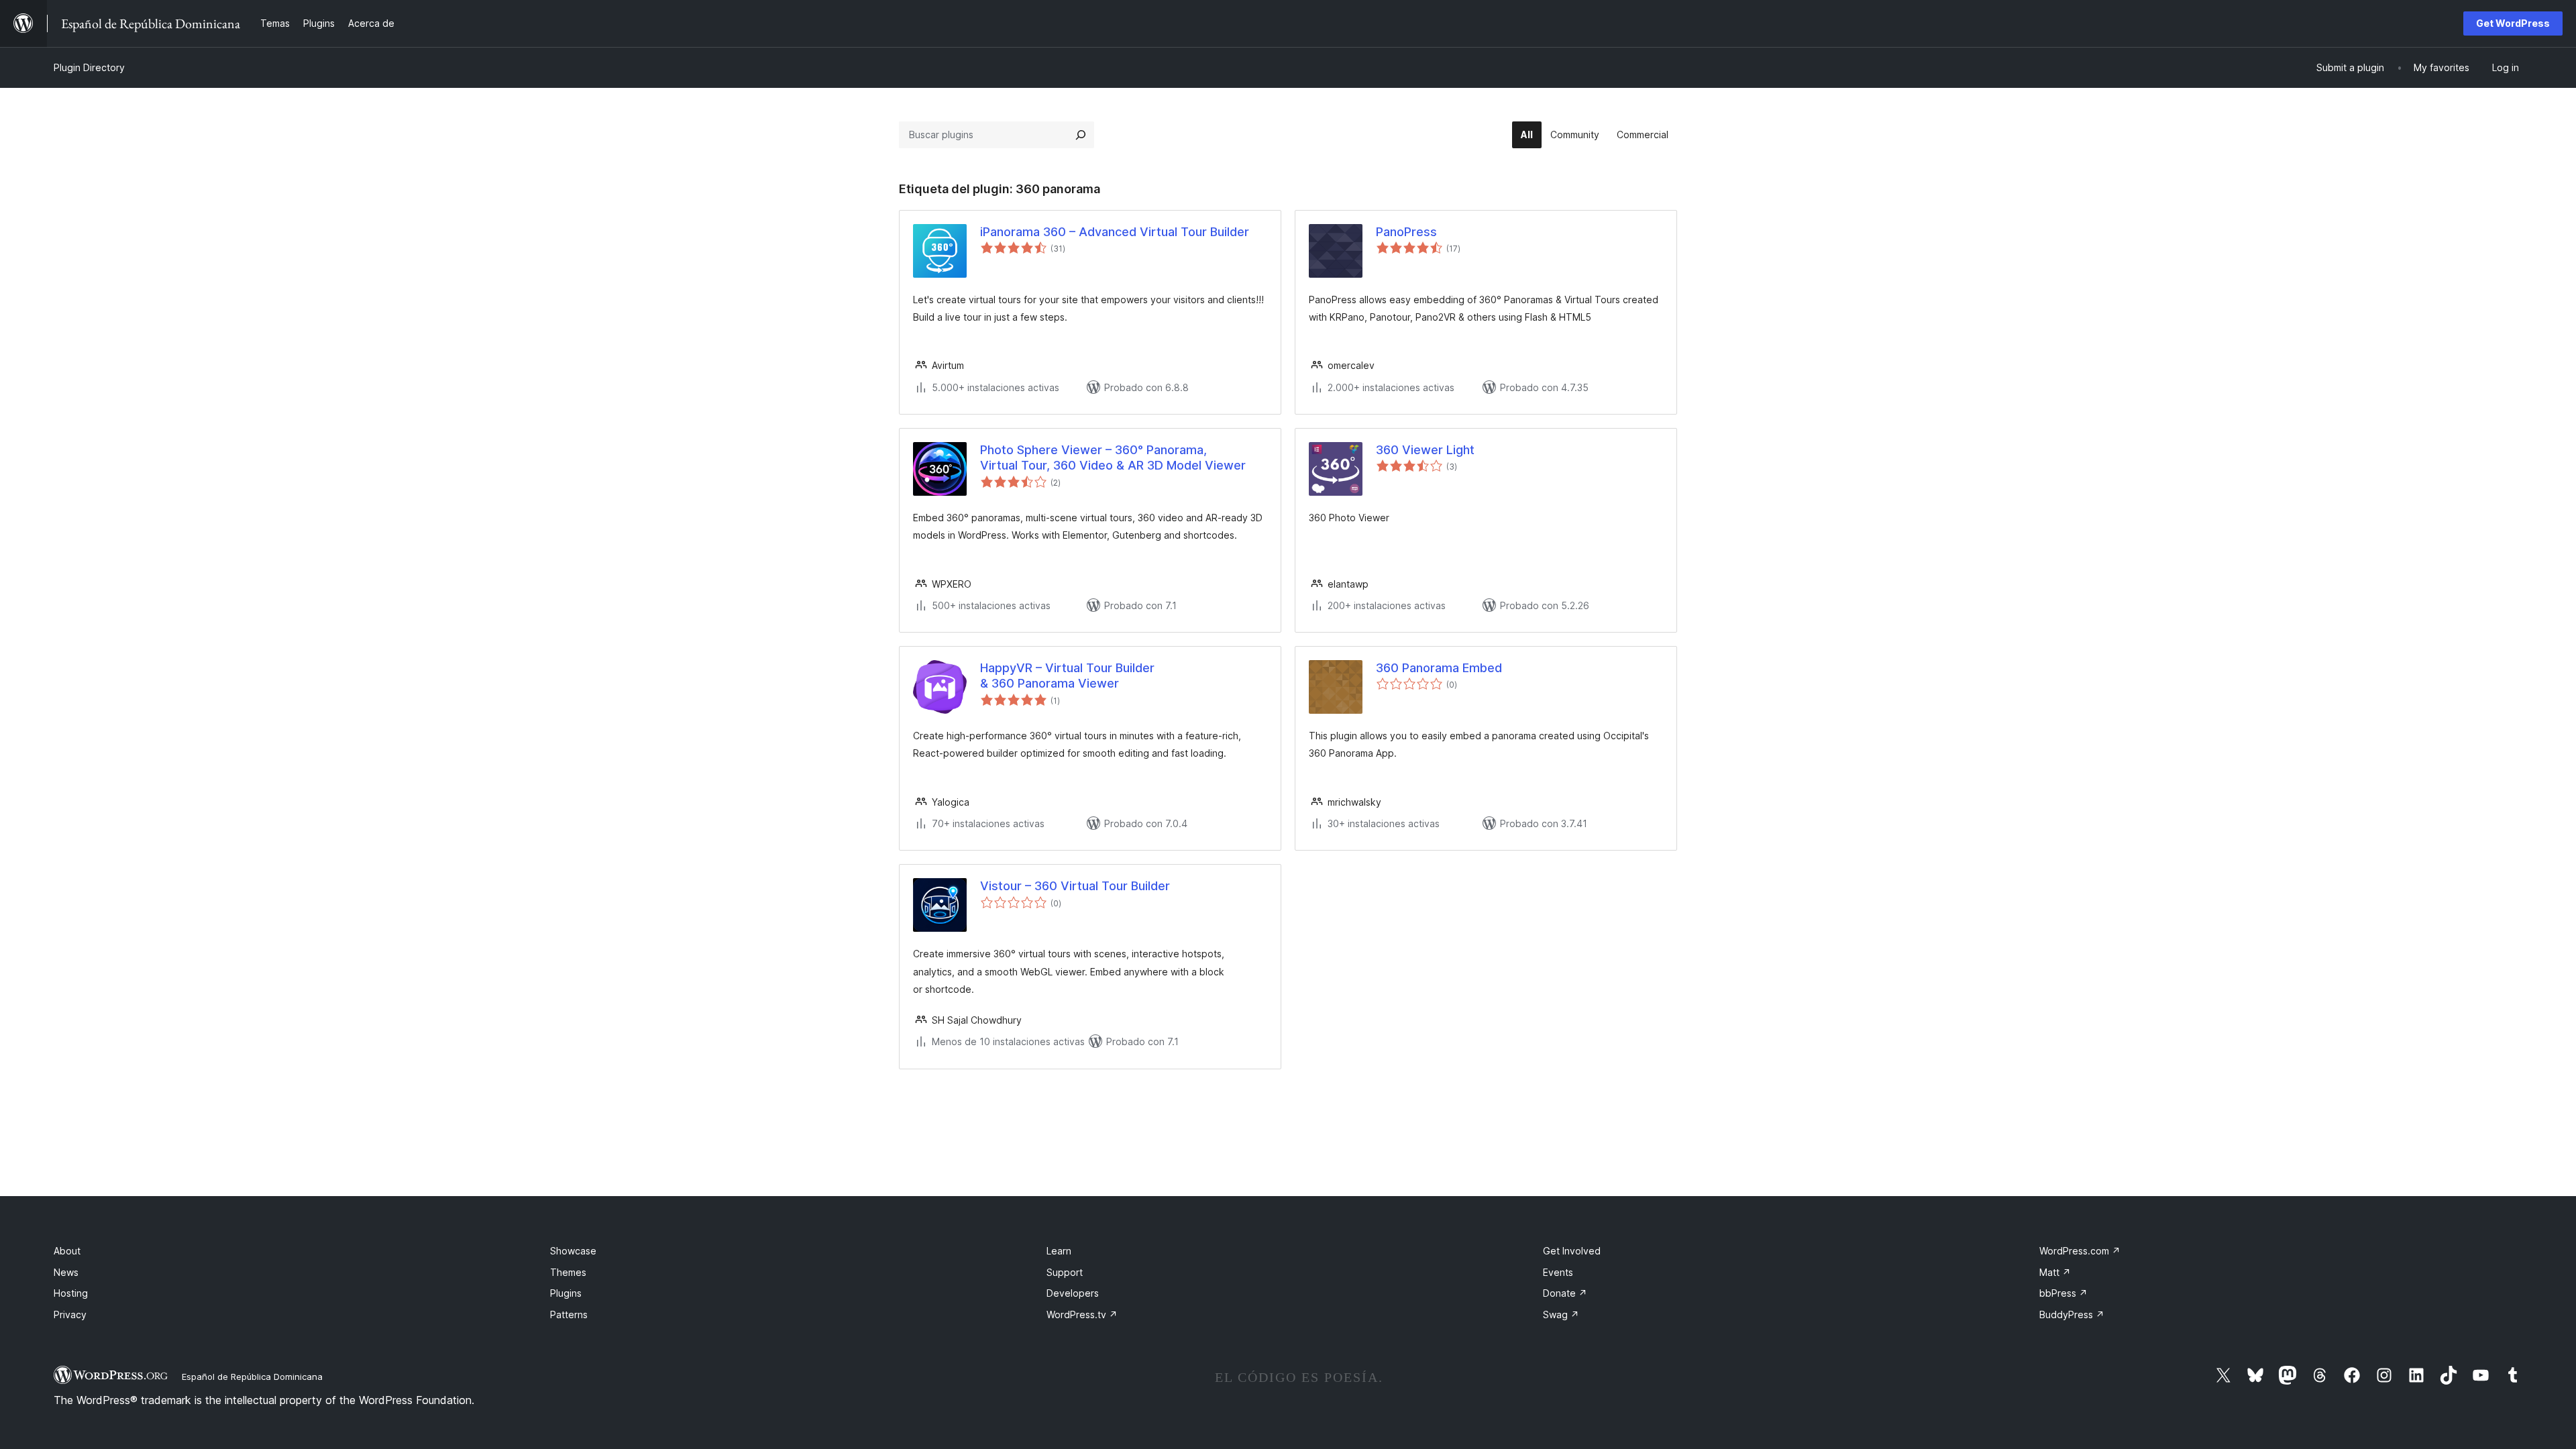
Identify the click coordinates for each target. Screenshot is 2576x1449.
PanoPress (1406, 232)
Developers (1073, 1293)
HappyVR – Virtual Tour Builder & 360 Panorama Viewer (1067, 676)
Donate (1565, 1293)
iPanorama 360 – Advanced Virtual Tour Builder (1115, 232)
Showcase (573, 1251)
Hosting (71, 1293)
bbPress (2063, 1293)
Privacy (70, 1314)
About (67, 1251)
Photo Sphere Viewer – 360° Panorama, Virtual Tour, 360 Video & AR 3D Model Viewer (1113, 458)
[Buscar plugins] (1081, 135)
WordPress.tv (1082, 1314)
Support (1065, 1272)
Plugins (566, 1293)
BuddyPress (2072, 1314)
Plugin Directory (89, 67)
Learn (1059, 1251)
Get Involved (1572, 1251)
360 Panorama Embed (1439, 668)
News (66, 1272)
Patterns (569, 1314)
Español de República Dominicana (252, 1377)
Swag (1561, 1314)
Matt (2055, 1272)
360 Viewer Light (1425, 450)
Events (1558, 1272)
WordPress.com (2080, 1251)
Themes (568, 1272)
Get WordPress (2513, 23)
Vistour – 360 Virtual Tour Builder (1075, 886)
